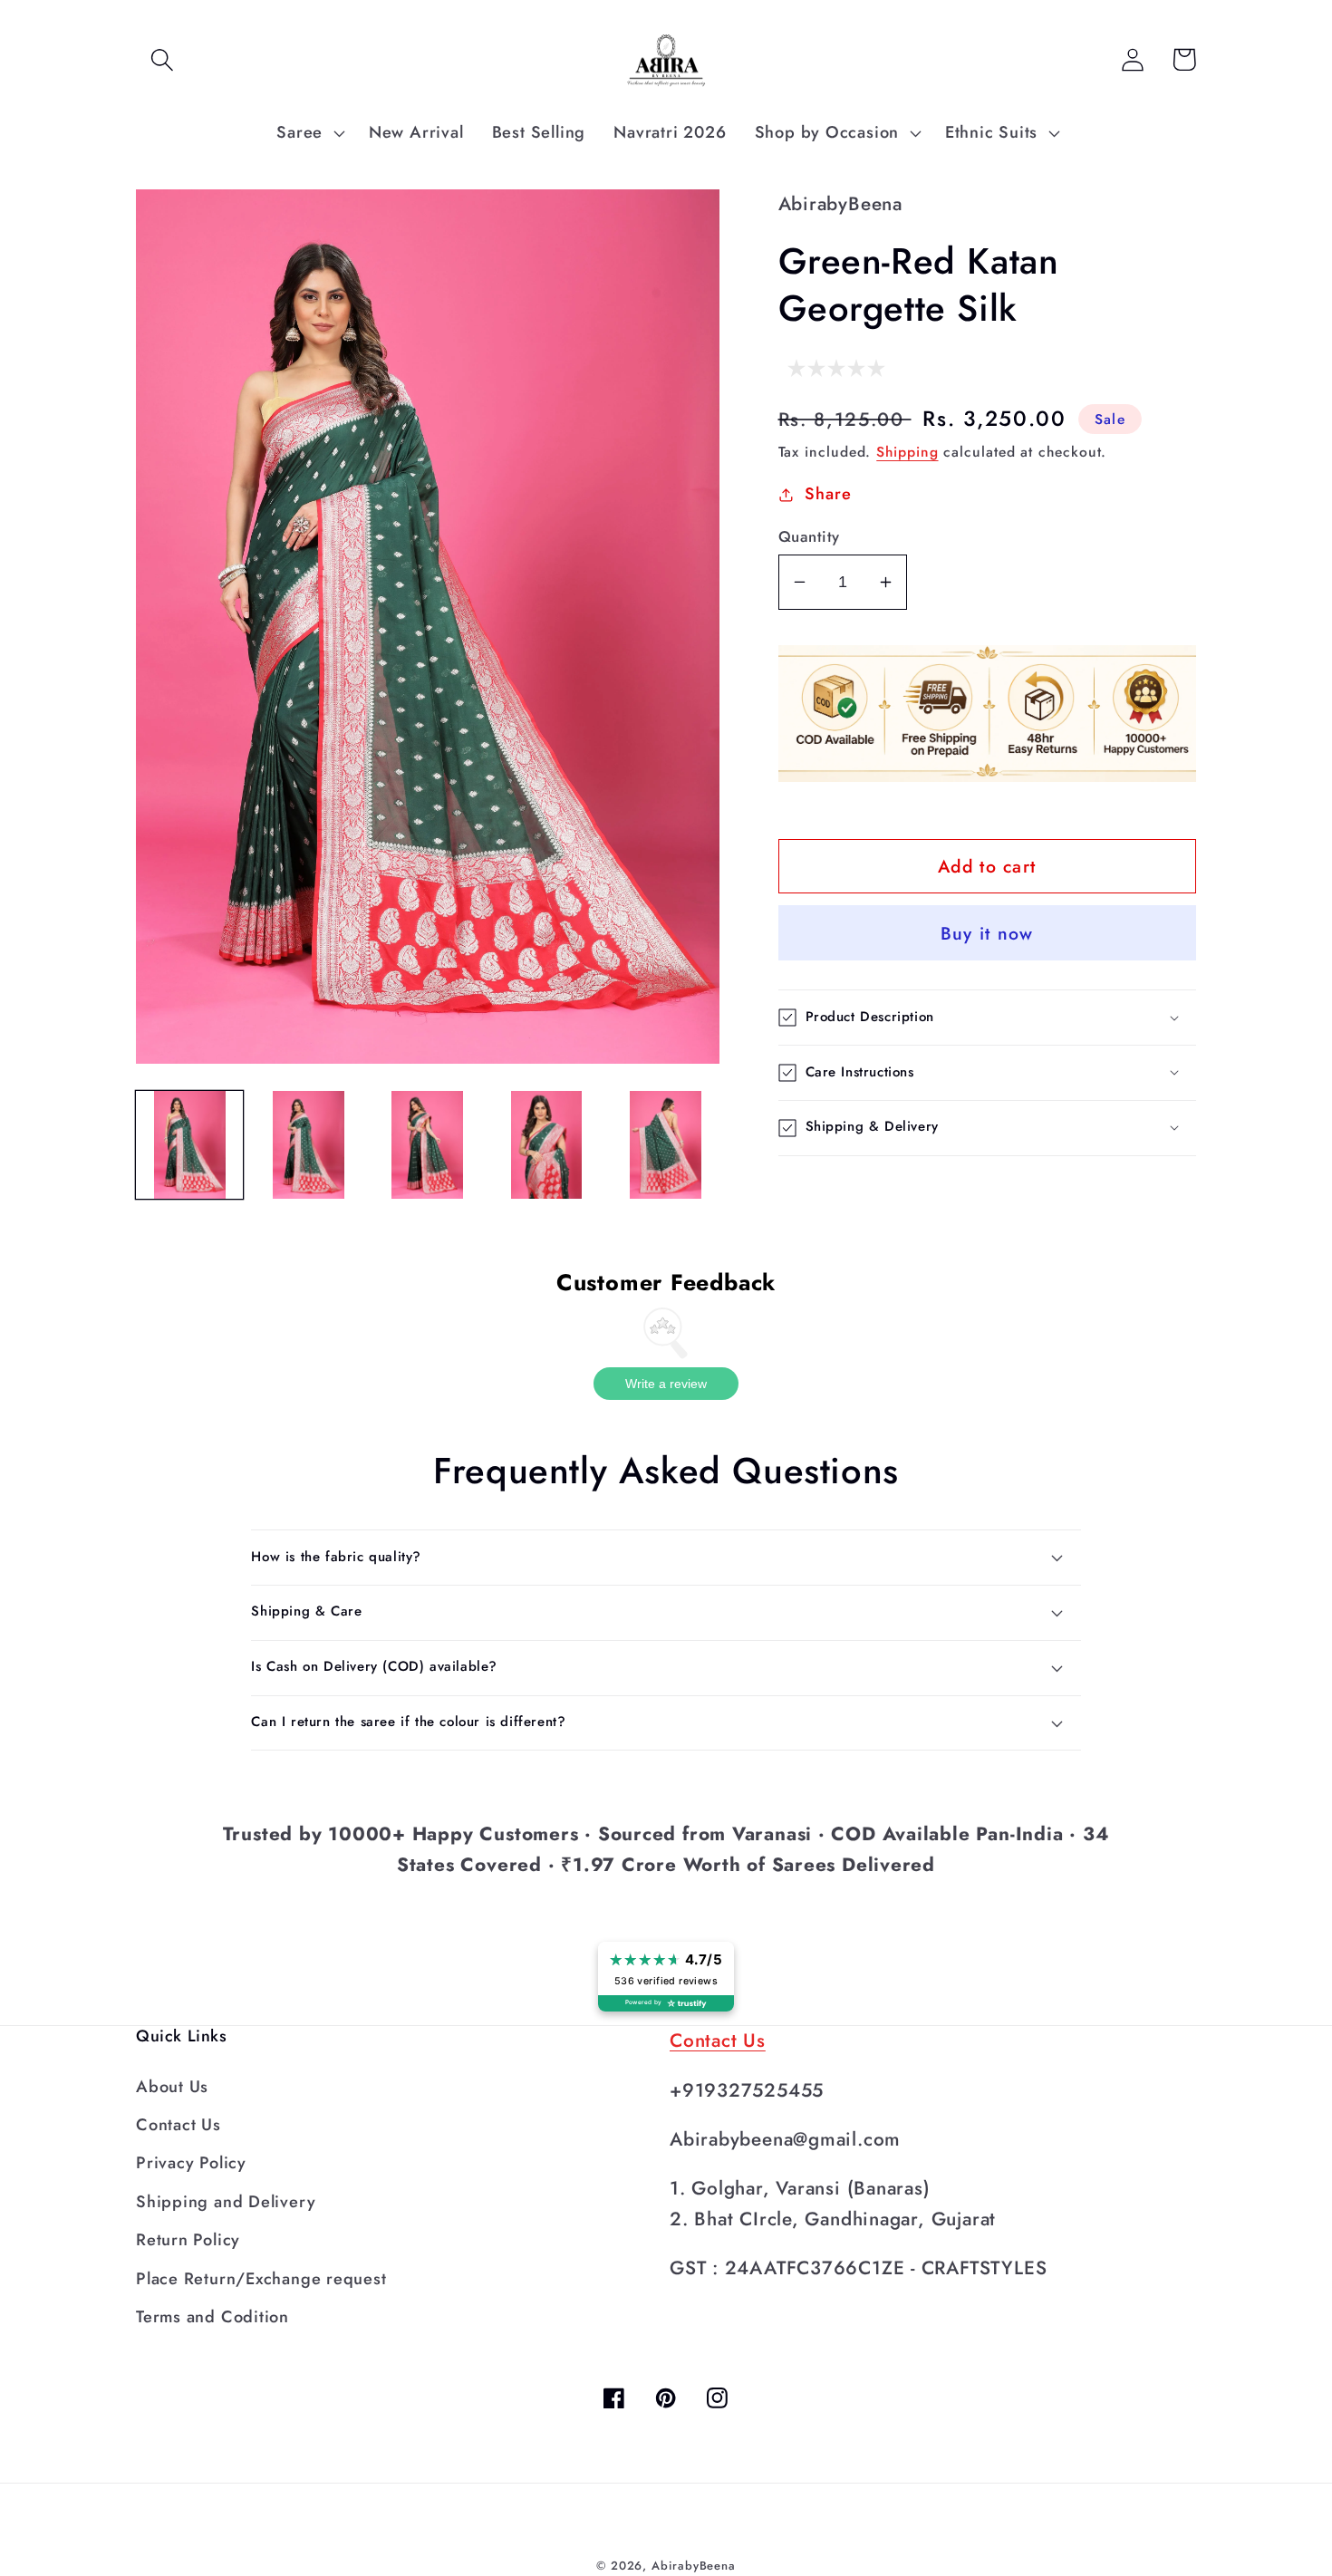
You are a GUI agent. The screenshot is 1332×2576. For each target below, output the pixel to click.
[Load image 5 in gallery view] (665, 1144)
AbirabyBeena (694, 2566)
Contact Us (179, 2125)
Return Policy (188, 2240)
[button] (162, 59)
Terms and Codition (212, 2317)
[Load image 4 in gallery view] (546, 1144)
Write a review (666, 1384)
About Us (172, 2087)
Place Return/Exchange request (261, 2279)
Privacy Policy (191, 2163)
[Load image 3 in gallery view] (428, 1144)
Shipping (907, 452)
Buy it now (987, 933)
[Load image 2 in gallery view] (308, 1144)
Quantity (809, 537)
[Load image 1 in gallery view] (189, 1144)
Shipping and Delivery (226, 2202)
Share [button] (828, 494)
